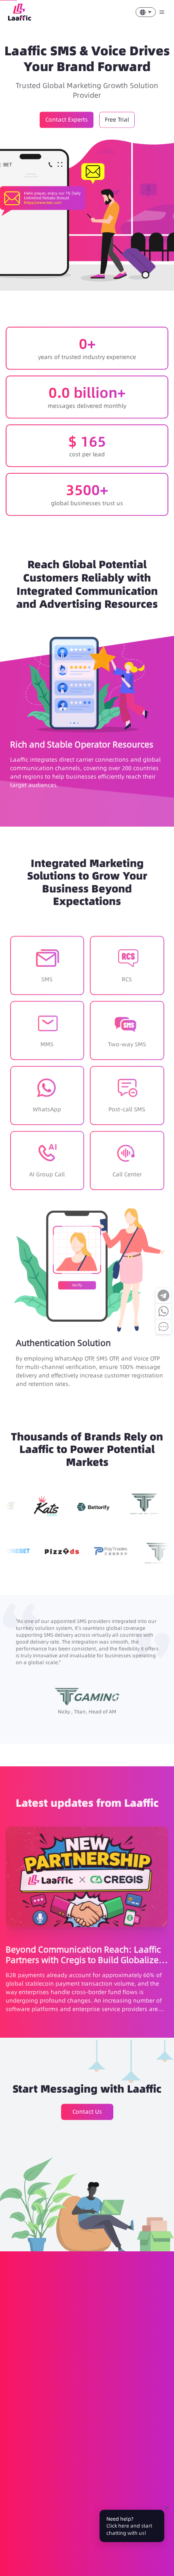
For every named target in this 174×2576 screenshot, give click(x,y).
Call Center (149, 2453)
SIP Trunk (20, 2466)
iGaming (126, 2504)
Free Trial (117, 118)
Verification (23, 2504)
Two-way (85, 2415)
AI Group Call (70, 2453)
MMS (56, 2415)
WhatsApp (121, 2415)
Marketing (62, 2504)
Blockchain (52, 2517)
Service (95, 2504)
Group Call (111, 2453)
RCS (35, 2415)
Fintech (18, 2517)
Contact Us (87, 2110)
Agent (47, 2555)
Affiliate (18, 2555)
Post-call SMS (25, 2453)
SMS (14, 2415)
